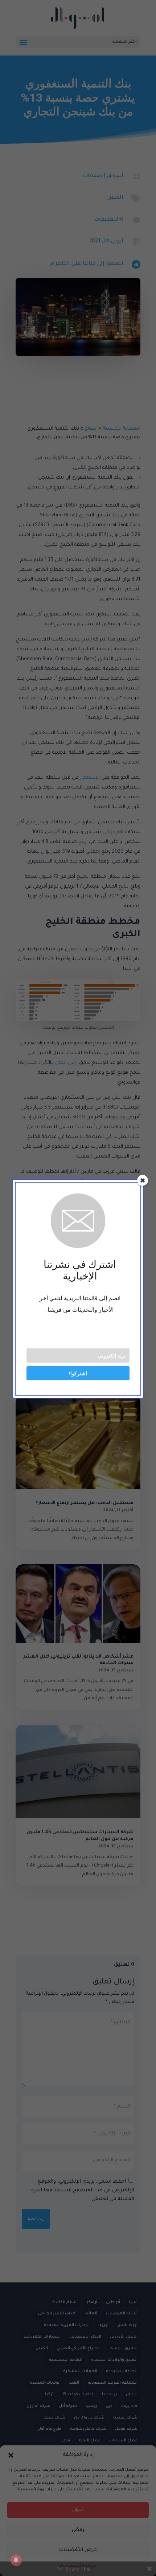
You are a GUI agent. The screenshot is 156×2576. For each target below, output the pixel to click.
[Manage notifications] (16, 2560)
